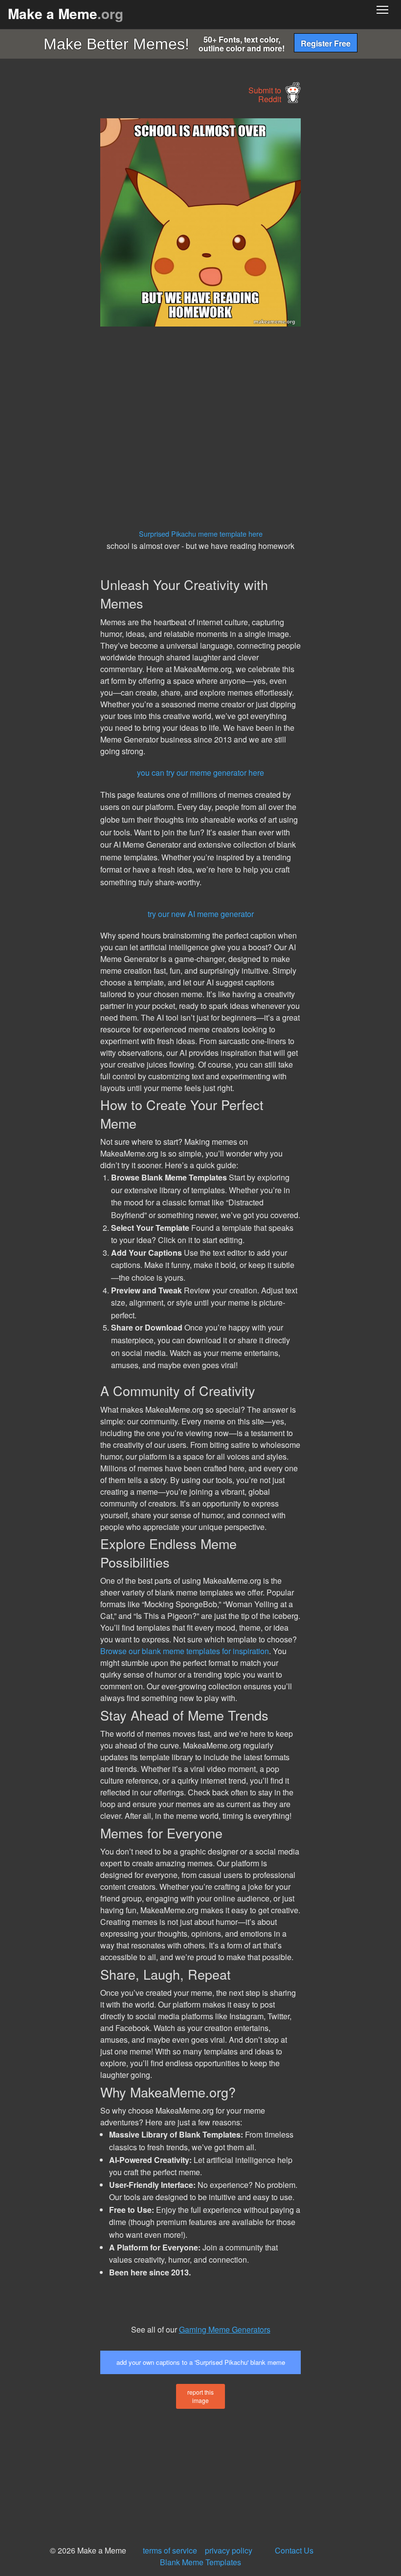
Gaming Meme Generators (225, 2329)
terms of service (170, 2550)
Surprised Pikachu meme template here (201, 534)
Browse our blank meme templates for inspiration (185, 1651)
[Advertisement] (73, 265)
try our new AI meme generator (201, 914)
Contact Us (294, 2550)
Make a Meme (66, 13)
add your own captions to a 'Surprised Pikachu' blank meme (201, 2362)
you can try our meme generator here (200, 773)
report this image (200, 2396)
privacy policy (229, 2550)
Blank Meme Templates (200, 2562)
